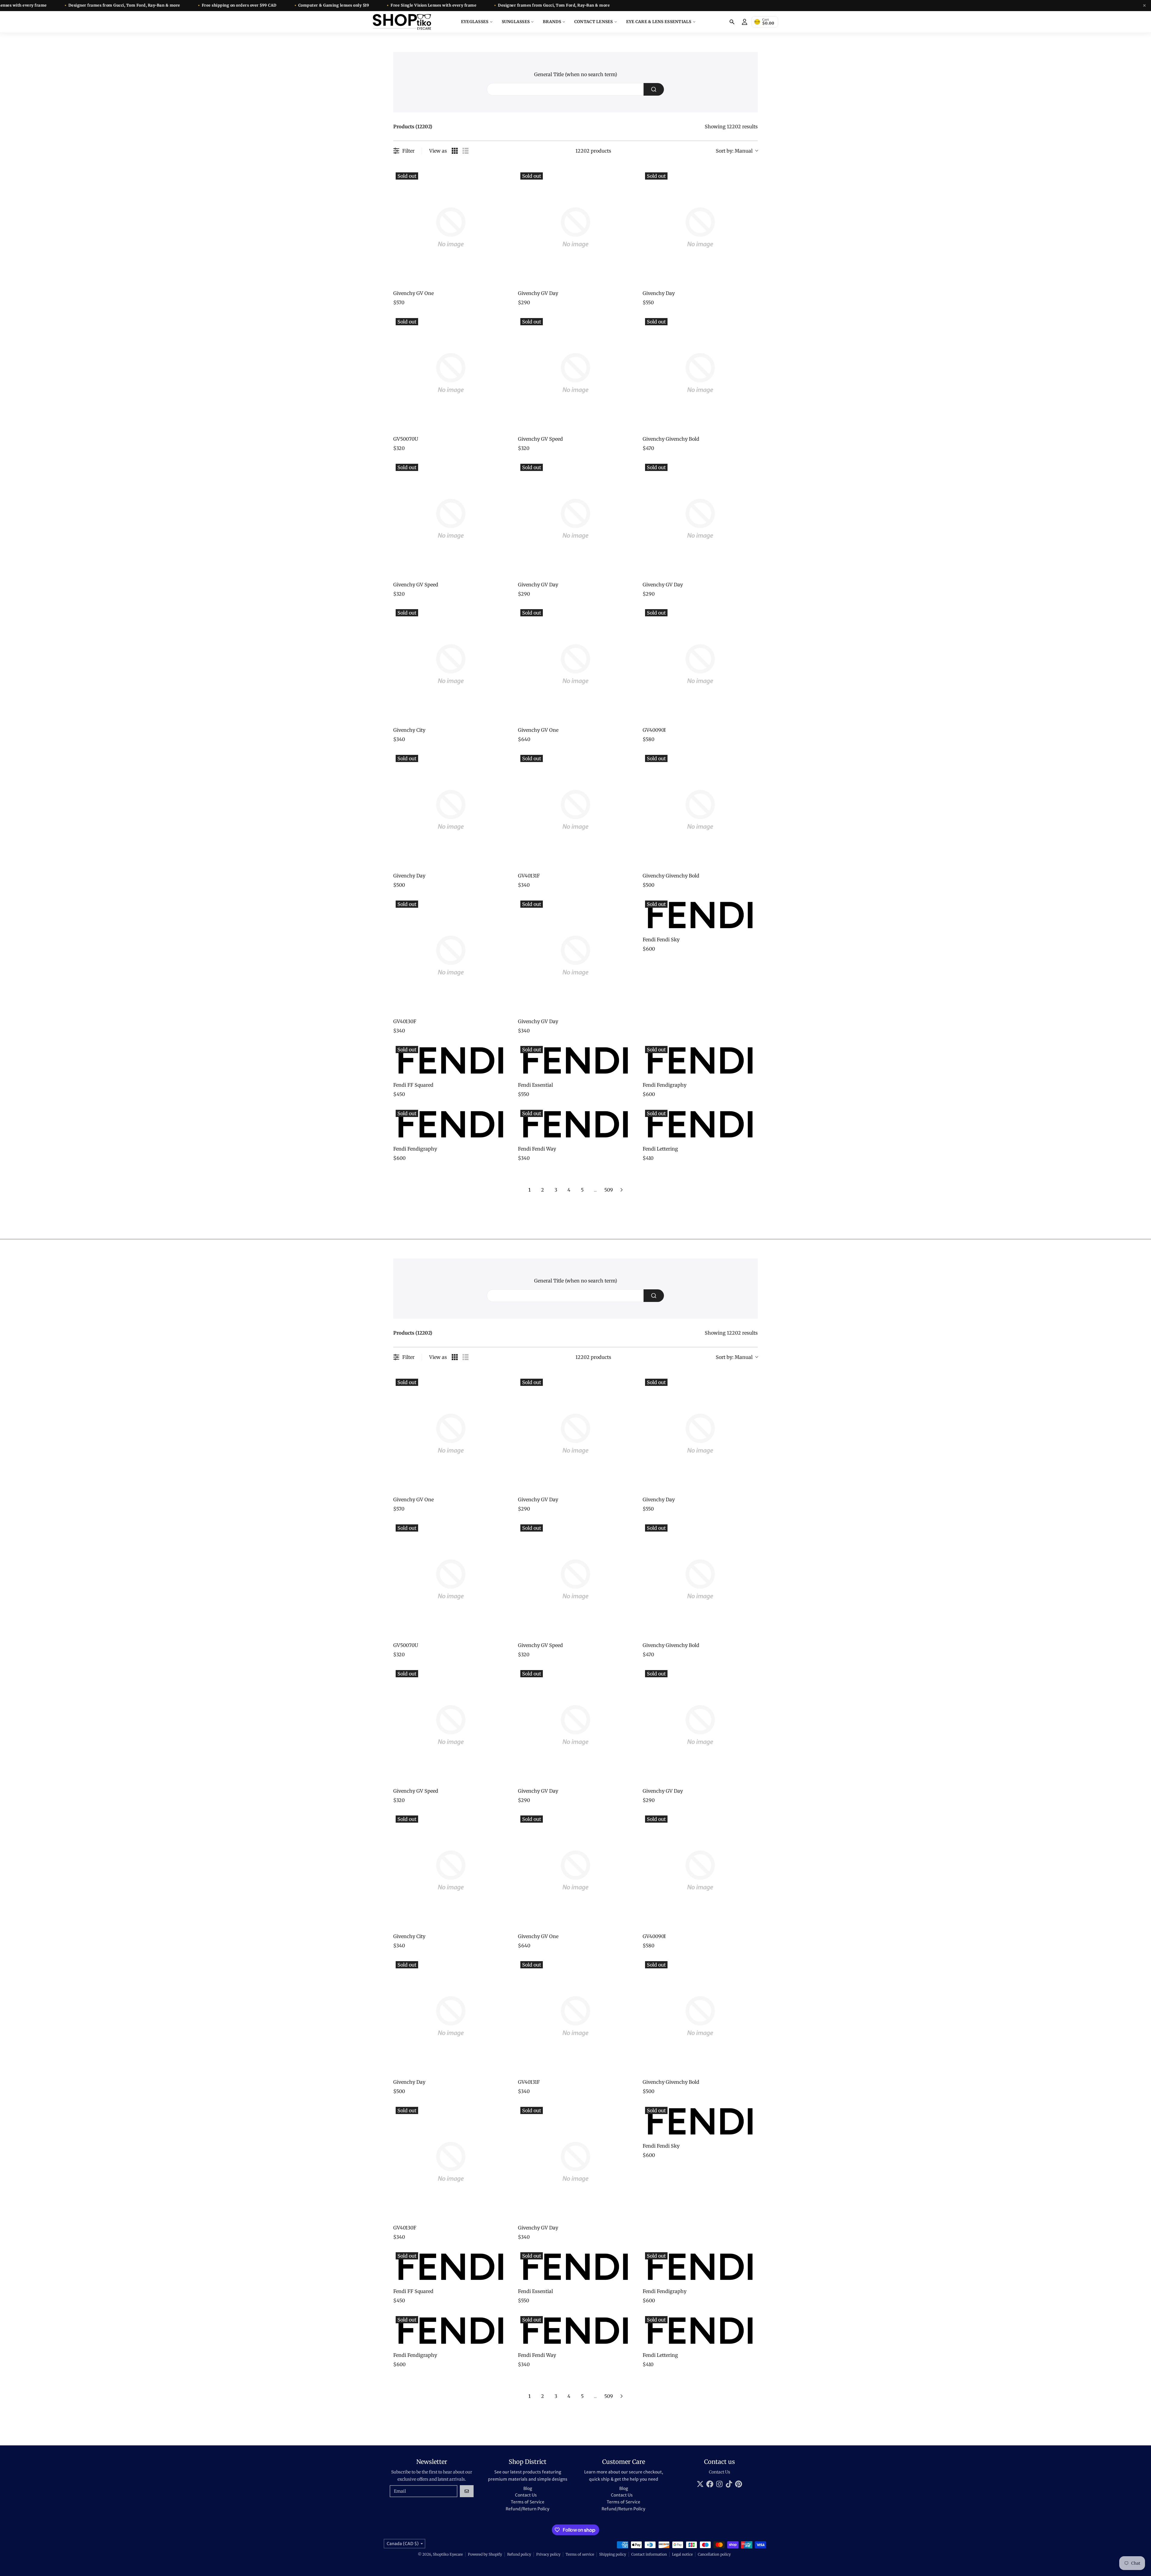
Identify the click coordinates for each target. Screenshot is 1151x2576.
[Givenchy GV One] (451, 228)
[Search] (732, 22)
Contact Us (720, 2472)
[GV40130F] (451, 956)
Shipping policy (613, 2554)
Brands (552, 22)
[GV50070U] (451, 373)
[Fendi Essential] (575, 1060)
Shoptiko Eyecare (448, 2554)
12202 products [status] (593, 151)
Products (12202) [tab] (413, 127)
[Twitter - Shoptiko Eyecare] (700, 2484)
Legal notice (682, 2554)
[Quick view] (502, 279)
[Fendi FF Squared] (451, 1060)
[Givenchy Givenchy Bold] (700, 373)
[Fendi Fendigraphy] (700, 1060)
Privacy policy (548, 2554)
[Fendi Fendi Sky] (700, 915)
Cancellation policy (714, 2554)
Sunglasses (516, 22)
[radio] (455, 151)
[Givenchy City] (451, 664)
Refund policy (519, 2554)
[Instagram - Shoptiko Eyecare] (719, 2484)
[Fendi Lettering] (700, 1124)
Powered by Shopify (485, 2554)
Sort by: (734, 151)
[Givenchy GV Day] (575, 228)
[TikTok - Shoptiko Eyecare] (729, 2484)
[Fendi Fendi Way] (575, 1124)
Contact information (649, 2554)
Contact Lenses (594, 22)
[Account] (745, 22)
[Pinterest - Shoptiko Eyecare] (739, 2484)
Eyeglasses (475, 22)
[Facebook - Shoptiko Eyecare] (710, 2484)
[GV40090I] (700, 664)
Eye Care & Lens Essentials (659, 22)
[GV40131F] (575, 810)
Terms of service (580, 2554)
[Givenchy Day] (700, 228)
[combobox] (575, 89)
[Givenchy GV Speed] (575, 373)
